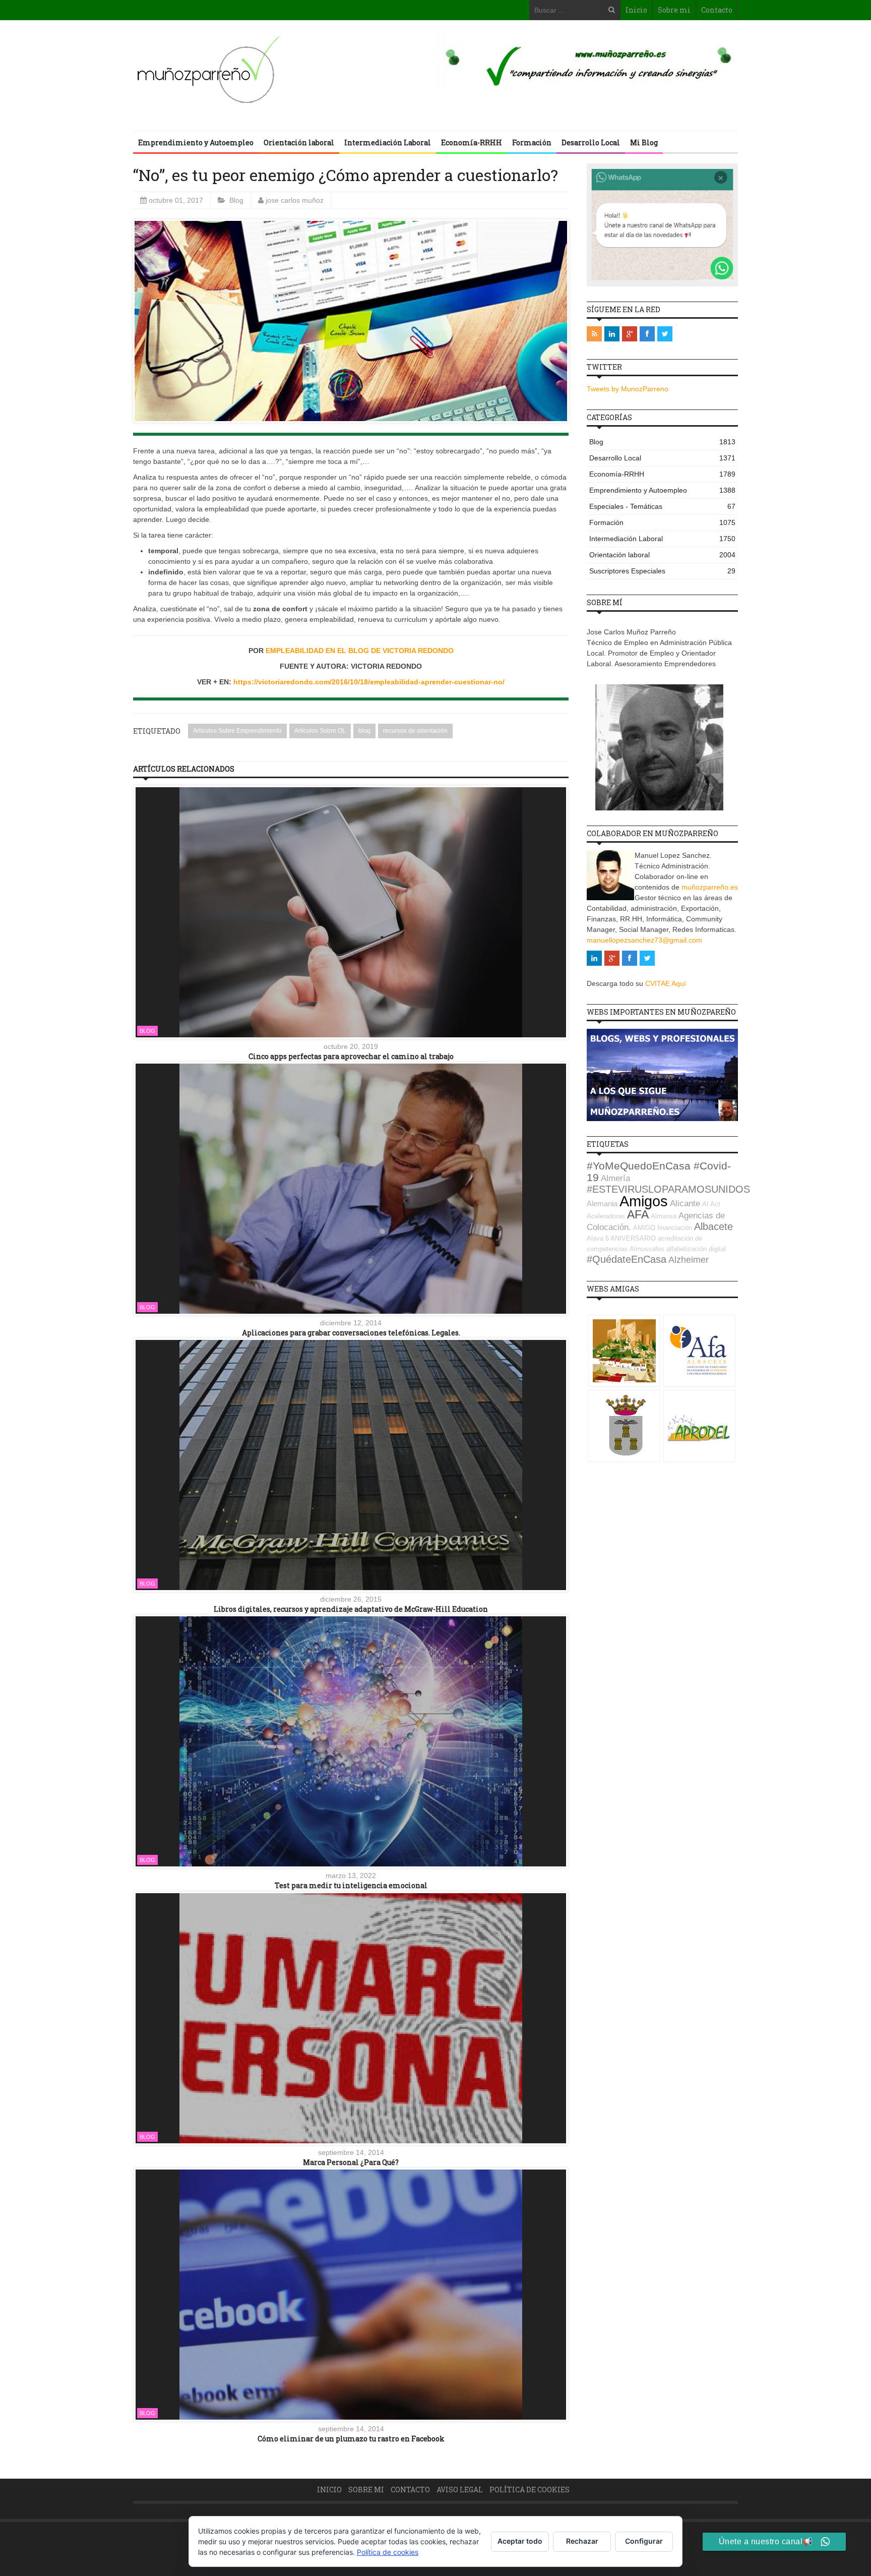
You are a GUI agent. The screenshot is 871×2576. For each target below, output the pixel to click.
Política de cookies (530, 2490)
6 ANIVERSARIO (631, 1238)
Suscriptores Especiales (662, 571)
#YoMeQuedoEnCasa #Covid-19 (659, 1172)
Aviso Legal (460, 2490)
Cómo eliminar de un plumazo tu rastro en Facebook (351, 2439)
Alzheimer (689, 1260)
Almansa (664, 1216)
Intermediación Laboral (388, 142)
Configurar (644, 2541)
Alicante (685, 1204)
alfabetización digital (696, 1249)
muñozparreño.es (710, 887)
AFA (638, 1214)
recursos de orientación (415, 731)
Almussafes (647, 1249)
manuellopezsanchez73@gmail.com (644, 940)
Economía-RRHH (472, 142)
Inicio (636, 10)
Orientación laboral (299, 142)
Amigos (644, 1201)
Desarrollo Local (591, 142)
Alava (595, 1238)
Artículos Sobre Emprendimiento (237, 731)
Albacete (713, 1226)
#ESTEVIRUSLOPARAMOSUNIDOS (668, 1189)
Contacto (717, 10)
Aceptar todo (520, 2541)
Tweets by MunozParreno (628, 389)
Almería (615, 1178)
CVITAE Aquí (666, 983)
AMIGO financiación (663, 1228)
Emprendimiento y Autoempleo (196, 142)
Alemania (602, 1204)
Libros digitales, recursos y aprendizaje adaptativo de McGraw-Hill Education (351, 1609)
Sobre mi (674, 10)
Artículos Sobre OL (320, 731)
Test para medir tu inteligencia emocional (351, 1885)
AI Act (711, 1204)
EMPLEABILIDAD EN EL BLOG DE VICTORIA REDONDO (360, 651)
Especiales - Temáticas (662, 506)
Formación (532, 142)
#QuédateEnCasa (627, 1259)
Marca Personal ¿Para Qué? (351, 2162)
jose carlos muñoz (295, 200)
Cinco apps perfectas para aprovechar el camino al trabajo (351, 1056)
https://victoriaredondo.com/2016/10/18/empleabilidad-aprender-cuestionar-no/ (369, 682)
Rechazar (582, 2541)
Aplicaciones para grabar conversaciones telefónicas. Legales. (351, 1333)
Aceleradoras (606, 1216)
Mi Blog (644, 142)
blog (364, 731)
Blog (236, 200)
